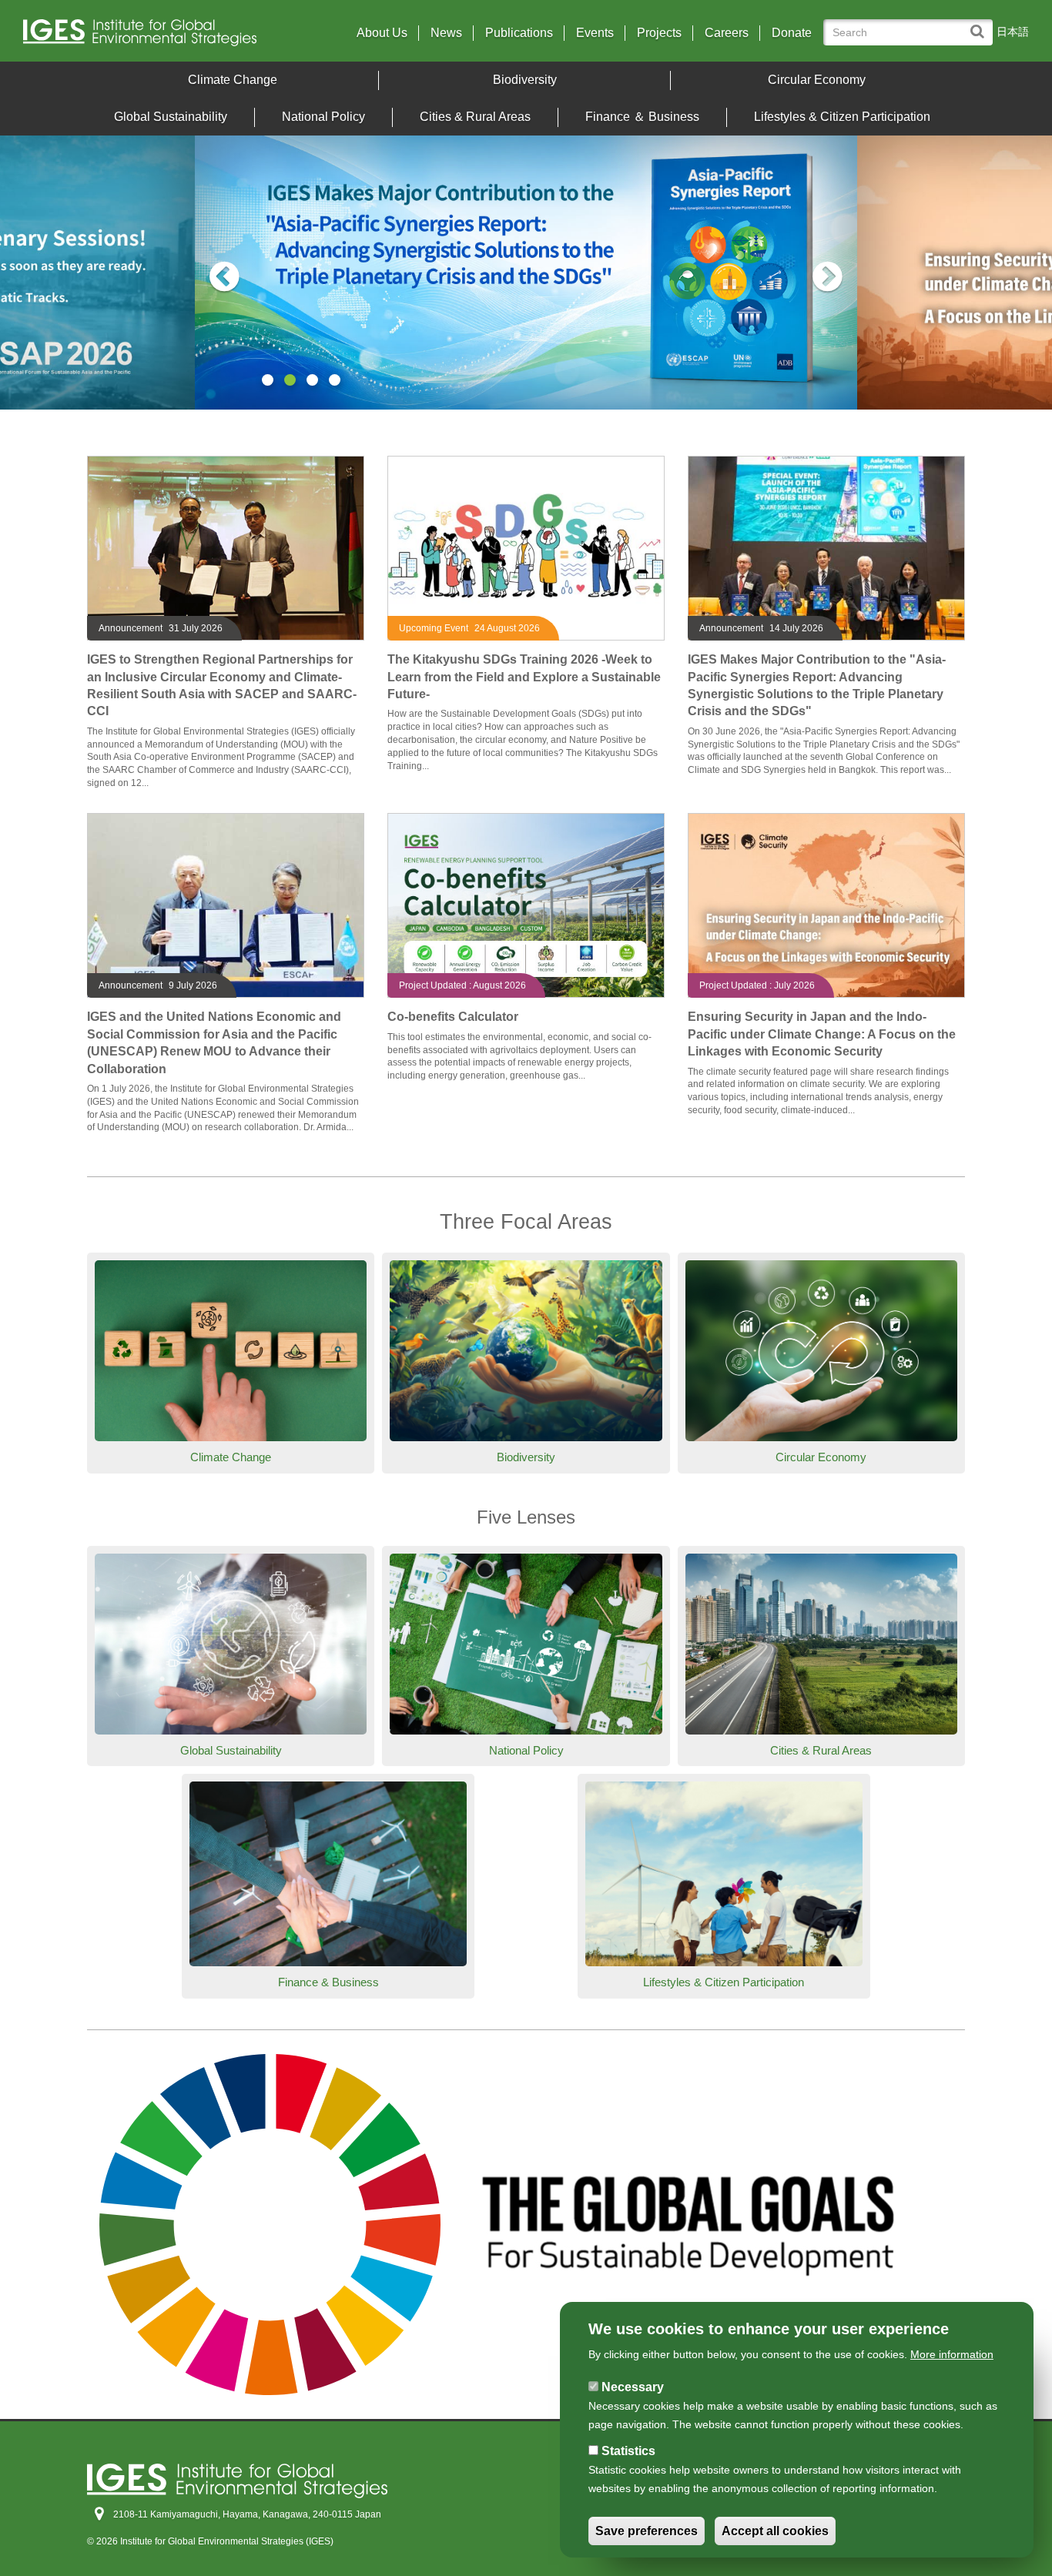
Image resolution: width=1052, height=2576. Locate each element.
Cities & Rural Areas (475, 117)
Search (981, 24)
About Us (382, 33)
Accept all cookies (775, 2531)
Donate (792, 33)
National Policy (323, 117)
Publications (519, 33)
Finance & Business (328, 1982)
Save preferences (647, 2531)
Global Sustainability (171, 117)
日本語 (1013, 32)
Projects (659, 33)
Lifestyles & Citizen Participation (842, 117)
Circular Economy (817, 80)
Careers (727, 33)
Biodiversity (525, 80)
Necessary (633, 2387)
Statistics (628, 2451)
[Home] (146, 37)
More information (952, 2354)
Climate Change (233, 80)
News (446, 33)
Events (595, 33)
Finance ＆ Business (642, 117)
